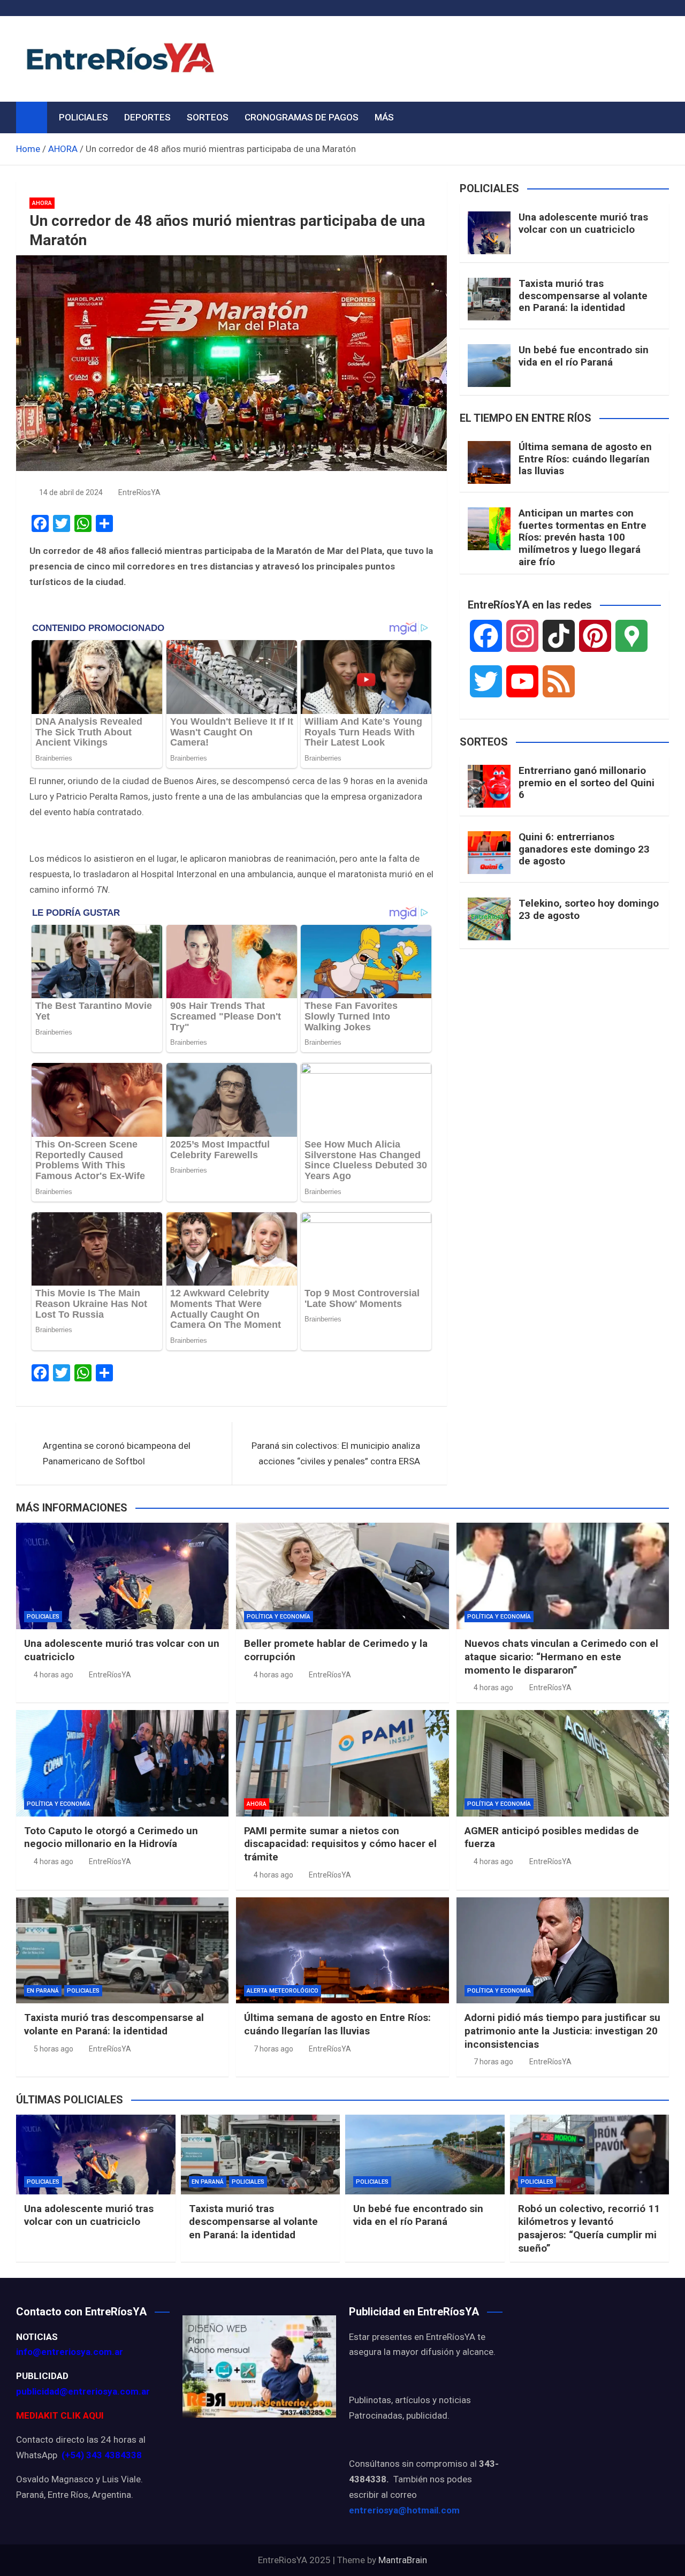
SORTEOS (208, 117)
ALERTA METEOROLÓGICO (283, 1991)
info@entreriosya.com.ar (70, 2352)
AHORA (42, 203)
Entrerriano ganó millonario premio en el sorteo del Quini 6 (587, 783)
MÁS (384, 117)
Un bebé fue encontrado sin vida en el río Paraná (584, 356)
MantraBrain (403, 2560)
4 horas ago (54, 1675)
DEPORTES (147, 117)
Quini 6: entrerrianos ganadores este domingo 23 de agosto (584, 849)
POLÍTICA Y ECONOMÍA (279, 1617)
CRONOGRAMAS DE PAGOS (302, 117)
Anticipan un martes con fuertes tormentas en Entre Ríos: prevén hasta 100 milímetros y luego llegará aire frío (583, 537)
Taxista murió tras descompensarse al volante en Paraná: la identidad (583, 296)
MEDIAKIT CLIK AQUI (60, 2415)
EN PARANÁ (43, 1991)
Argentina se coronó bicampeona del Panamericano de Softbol (117, 1453)
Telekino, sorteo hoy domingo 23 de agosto (589, 909)
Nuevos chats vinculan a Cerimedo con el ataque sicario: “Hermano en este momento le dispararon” (561, 1656)
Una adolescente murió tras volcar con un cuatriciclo (583, 223)
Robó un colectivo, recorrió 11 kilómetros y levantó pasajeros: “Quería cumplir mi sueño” (589, 2228)
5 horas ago (54, 2049)
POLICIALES (83, 117)
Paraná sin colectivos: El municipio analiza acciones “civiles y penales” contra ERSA (336, 1453)
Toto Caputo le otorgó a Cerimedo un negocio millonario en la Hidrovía (111, 1837)
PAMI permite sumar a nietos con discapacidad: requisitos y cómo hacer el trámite (340, 1844)
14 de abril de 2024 (71, 492)
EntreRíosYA (139, 492)
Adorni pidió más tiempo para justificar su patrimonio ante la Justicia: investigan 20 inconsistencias (562, 2031)
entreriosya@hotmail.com (404, 2510)
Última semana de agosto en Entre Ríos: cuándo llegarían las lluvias (585, 459)
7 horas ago (273, 2049)
